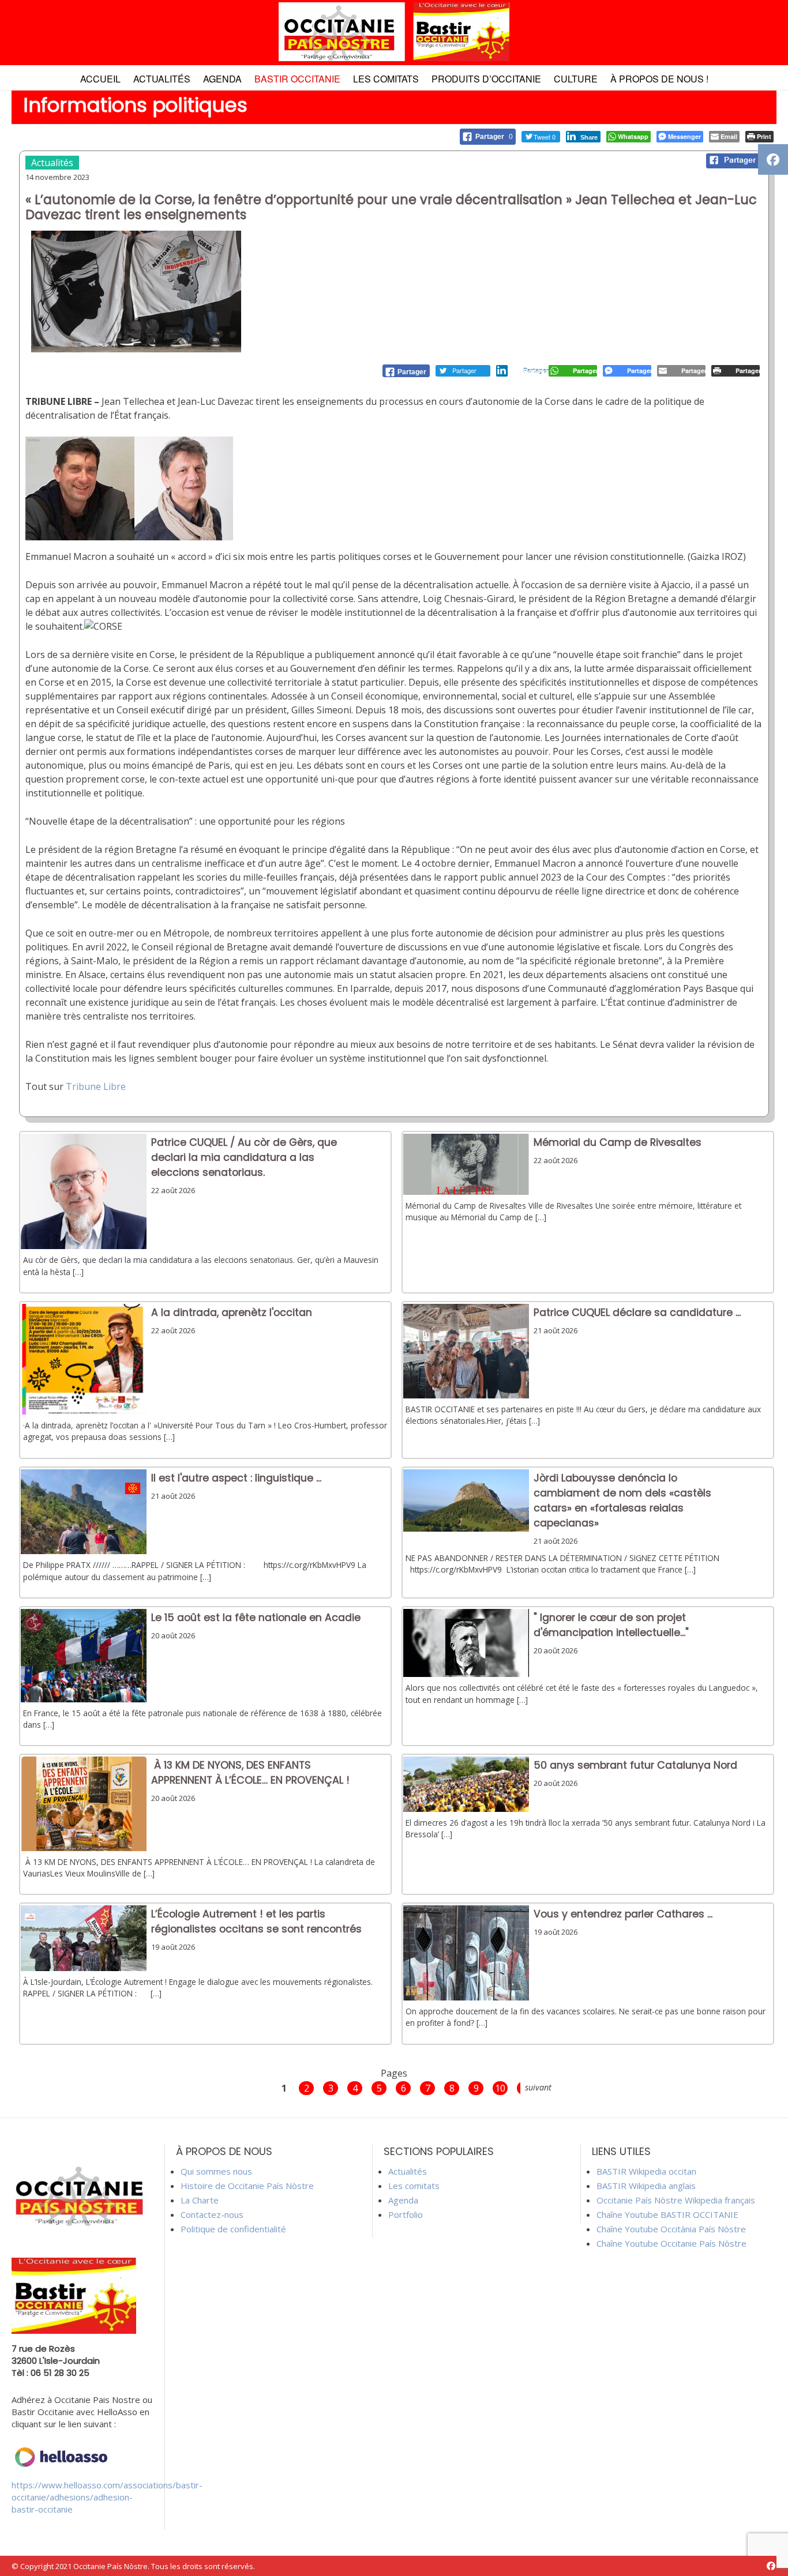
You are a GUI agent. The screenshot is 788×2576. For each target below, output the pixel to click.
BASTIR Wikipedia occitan (646, 2171)
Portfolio (406, 2214)
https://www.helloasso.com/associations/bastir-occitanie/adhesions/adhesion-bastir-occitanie (107, 2497)
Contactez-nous (212, 2214)
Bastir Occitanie (297, 79)
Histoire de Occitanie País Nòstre (247, 2186)
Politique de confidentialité (233, 2229)
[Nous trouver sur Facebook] (771, 2566)
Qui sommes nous (216, 2171)
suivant (538, 2087)
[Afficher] (84, 1246)
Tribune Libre (96, 1086)
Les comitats (386, 79)
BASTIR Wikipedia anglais (646, 2186)
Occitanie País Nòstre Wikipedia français (676, 2200)
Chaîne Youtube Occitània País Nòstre (671, 2229)
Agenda (222, 79)
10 (500, 2088)
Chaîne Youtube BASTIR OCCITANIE (667, 2214)
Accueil (100, 79)
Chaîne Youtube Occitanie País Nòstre (671, 2243)
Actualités (162, 79)
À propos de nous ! (659, 79)
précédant (255, 2087)
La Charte (200, 2200)
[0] (406, 371)
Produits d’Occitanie (486, 79)
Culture (576, 79)
